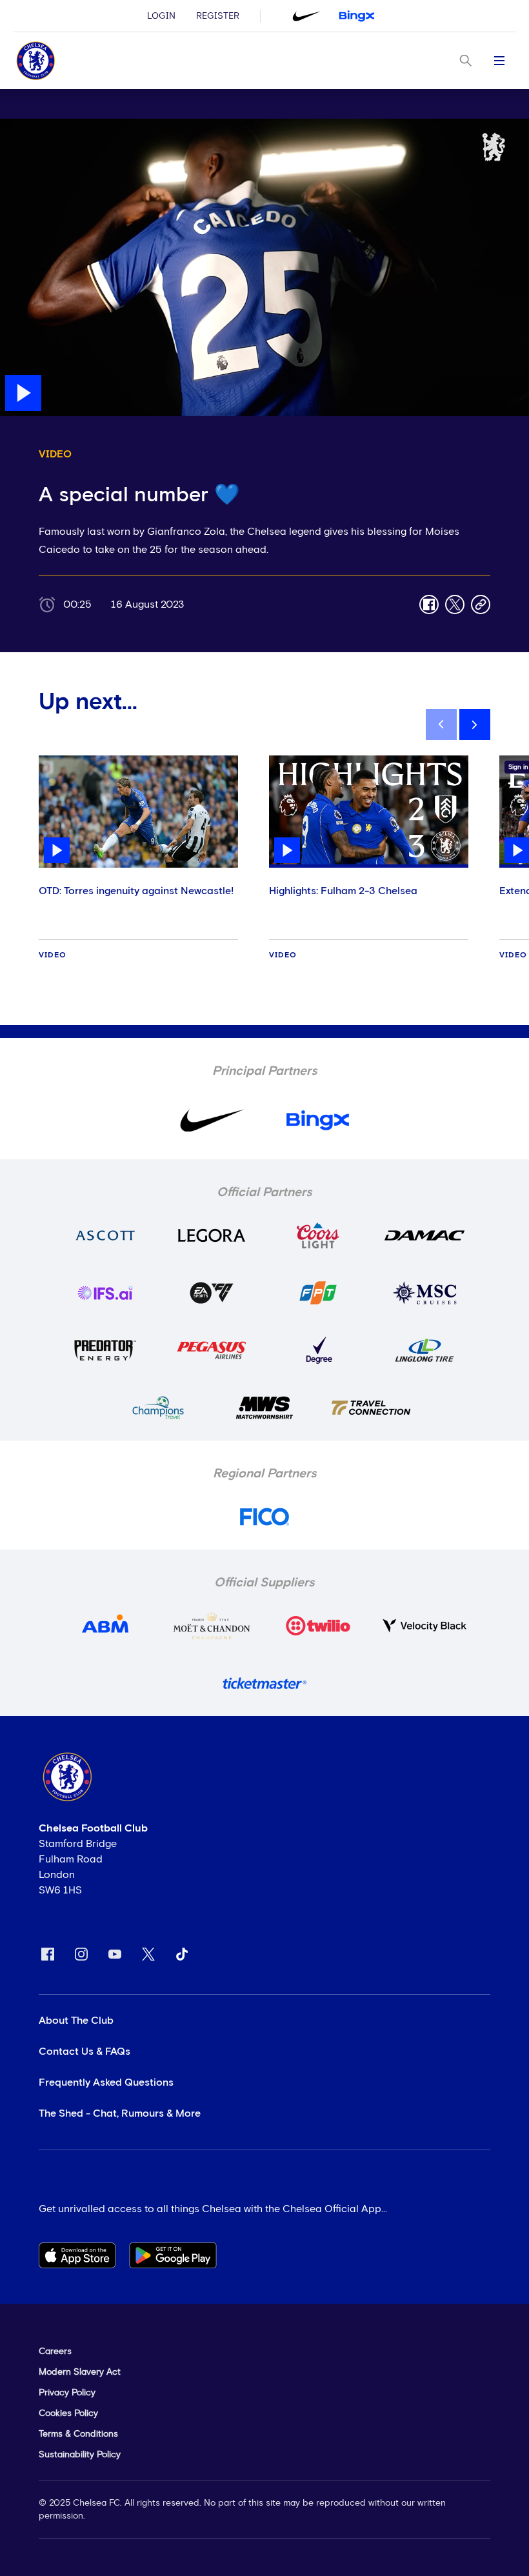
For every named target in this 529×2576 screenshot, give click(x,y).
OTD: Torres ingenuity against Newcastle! (136, 891)
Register (218, 16)
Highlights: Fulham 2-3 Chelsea (343, 891)
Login (161, 16)
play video (25, 125)
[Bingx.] (357, 16)
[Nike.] (306, 16)
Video (53, 955)
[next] (475, 724)
